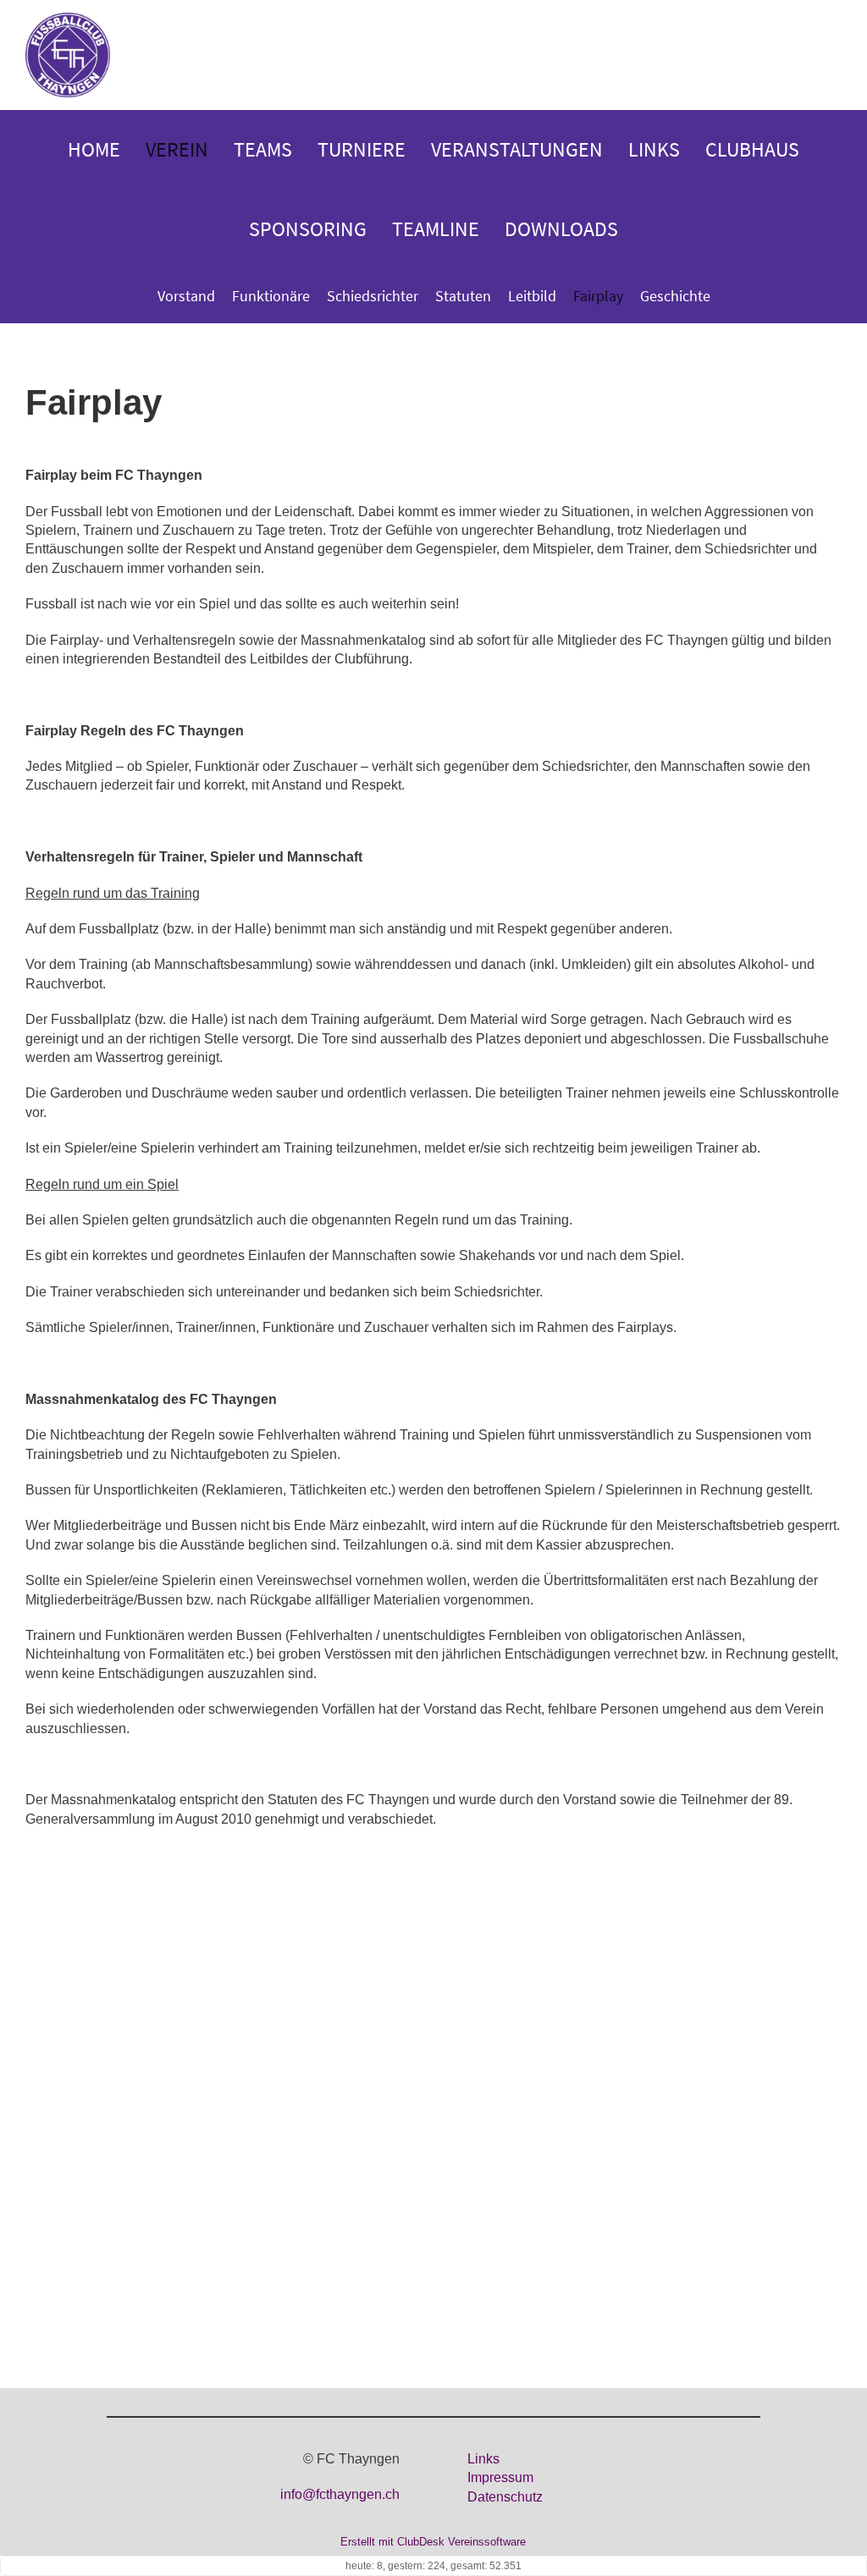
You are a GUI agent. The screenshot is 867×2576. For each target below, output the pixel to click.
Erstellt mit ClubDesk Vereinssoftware (433, 2542)
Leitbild (532, 296)
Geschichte (675, 296)
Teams (263, 149)
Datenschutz (505, 2497)
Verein (177, 149)
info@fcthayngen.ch (340, 2494)
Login (823, 56)
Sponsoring (308, 229)
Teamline (436, 229)
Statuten (463, 296)
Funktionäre (271, 296)
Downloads (561, 229)
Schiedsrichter (373, 296)
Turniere (362, 149)
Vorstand (186, 296)
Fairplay (598, 296)
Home (94, 149)
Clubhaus (752, 149)
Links (654, 149)
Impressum (500, 2477)
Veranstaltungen (517, 149)
